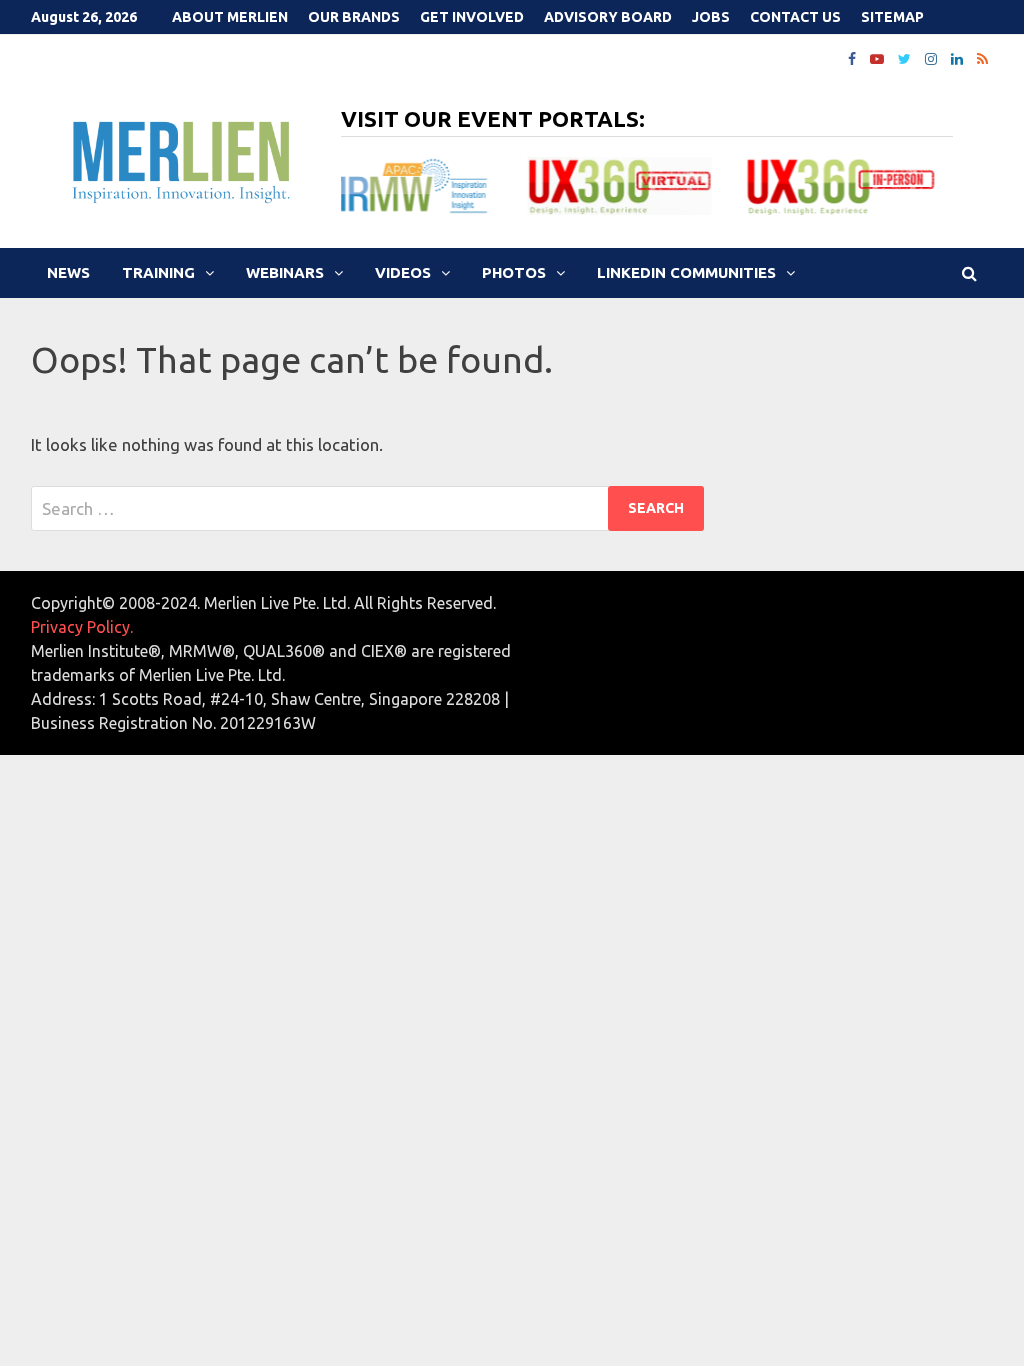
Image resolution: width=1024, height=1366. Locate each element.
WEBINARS (285, 272)
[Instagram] (933, 57)
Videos (403, 272)
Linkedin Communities (686, 272)
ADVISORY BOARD (608, 17)
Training (158, 272)
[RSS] (982, 57)
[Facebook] (854, 57)
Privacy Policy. (82, 627)
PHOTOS (514, 272)
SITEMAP (892, 17)
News (68, 272)
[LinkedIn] (959, 57)
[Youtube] (879, 57)
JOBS (711, 17)
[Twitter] (906, 57)
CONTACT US (795, 17)
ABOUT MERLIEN (230, 17)
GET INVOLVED (472, 17)
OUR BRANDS (354, 17)
